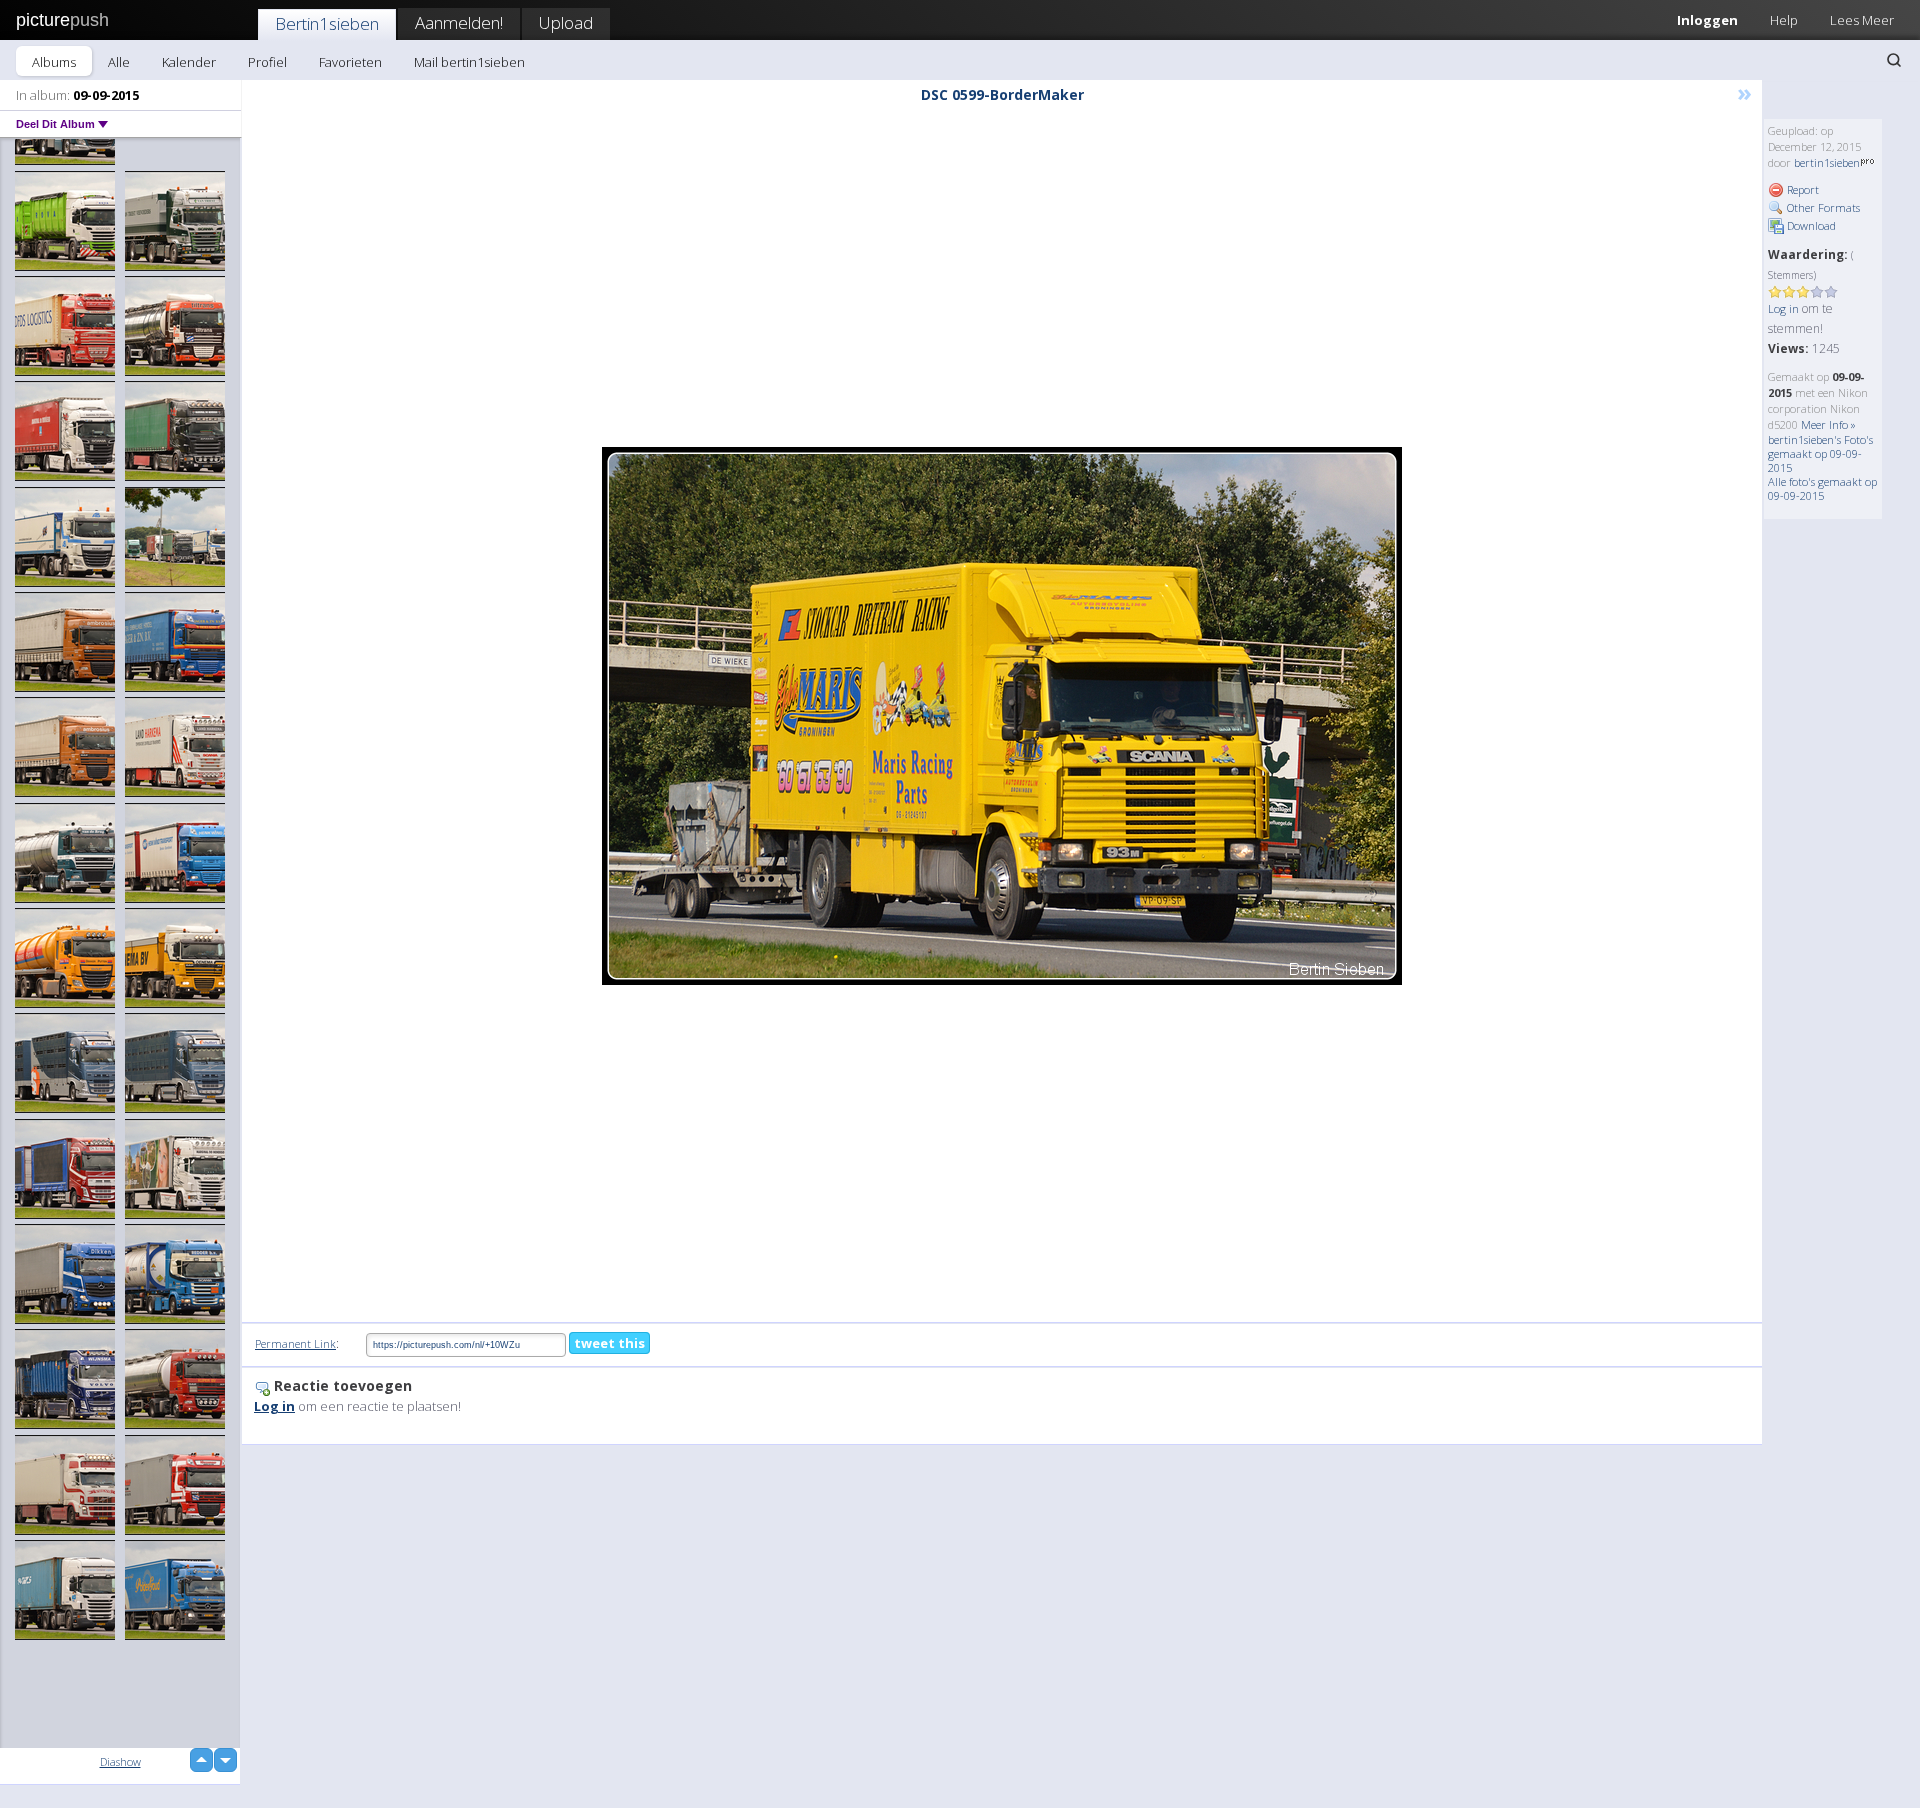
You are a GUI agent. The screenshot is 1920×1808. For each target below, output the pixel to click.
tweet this (609, 1343)
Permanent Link (295, 1343)
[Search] (1894, 60)
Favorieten (350, 62)
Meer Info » (1828, 424)
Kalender (189, 62)
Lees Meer (1862, 20)
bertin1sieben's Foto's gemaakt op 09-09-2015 (1820, 453)
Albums (54, 62)
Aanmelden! (459, 22)
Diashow (120, 1761)
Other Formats (1822, 207)
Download (1810, 225)
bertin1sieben (1827, 162)
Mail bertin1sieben (469, 62)
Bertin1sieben (327, 23)
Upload (566, 22)
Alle (119, 62)
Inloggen (1707, 20)
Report (1801, 189)
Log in (1783, 308)
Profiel (267, 62)
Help (1784, 20)
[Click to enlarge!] (1002, 716)
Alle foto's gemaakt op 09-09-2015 (1822, 488)
